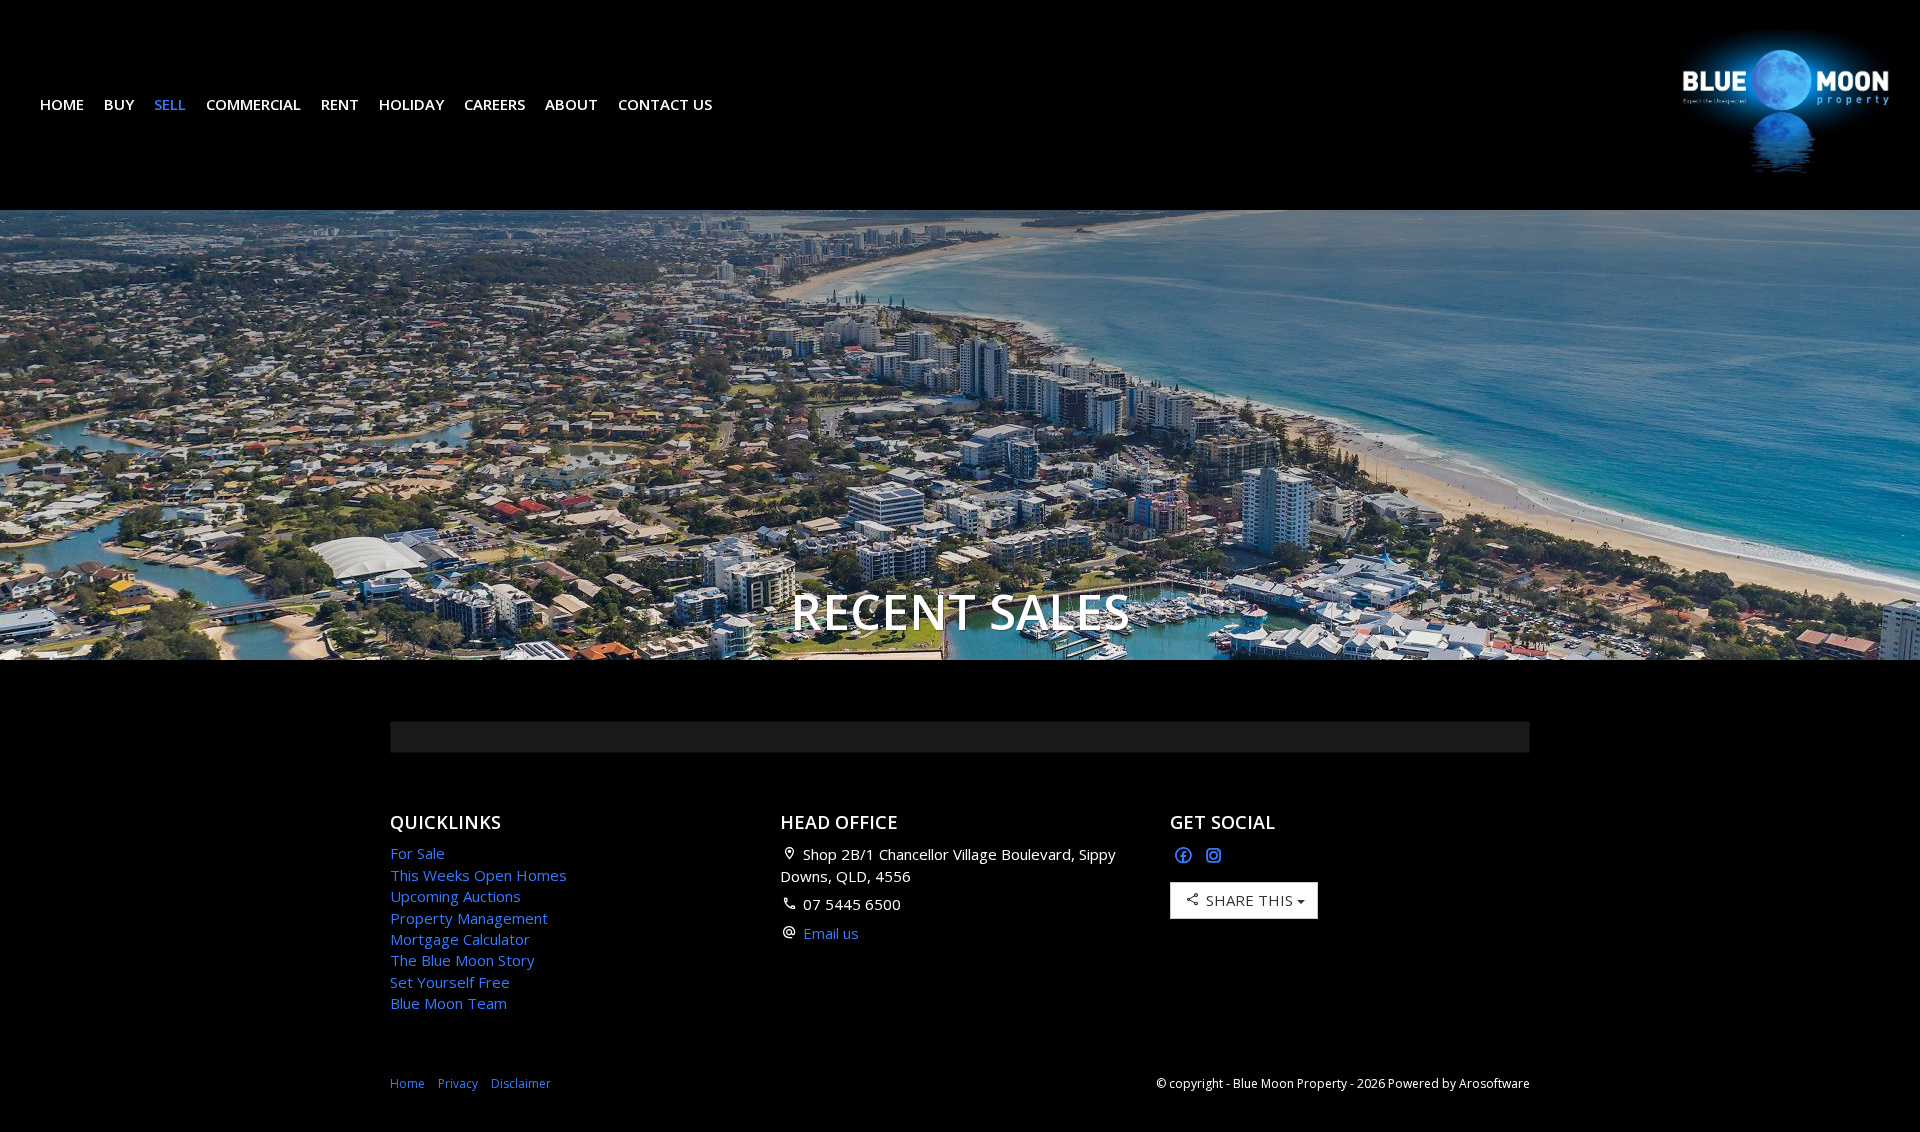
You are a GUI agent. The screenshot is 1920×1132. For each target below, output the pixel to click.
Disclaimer (521, 1083)
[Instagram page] (1214, 856)
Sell (170, 104)
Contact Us (665, 104)
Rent (340, 104)
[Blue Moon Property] (1786, 103)
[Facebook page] (1185, 856)
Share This (1249, 900)
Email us (831, 933)
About (571, 104)
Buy (119, 104)
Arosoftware (1494, 1083)
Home (62, 104)
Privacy (458, 1083)
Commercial (253, 104)
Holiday (411, 104)
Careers (494, 104)
